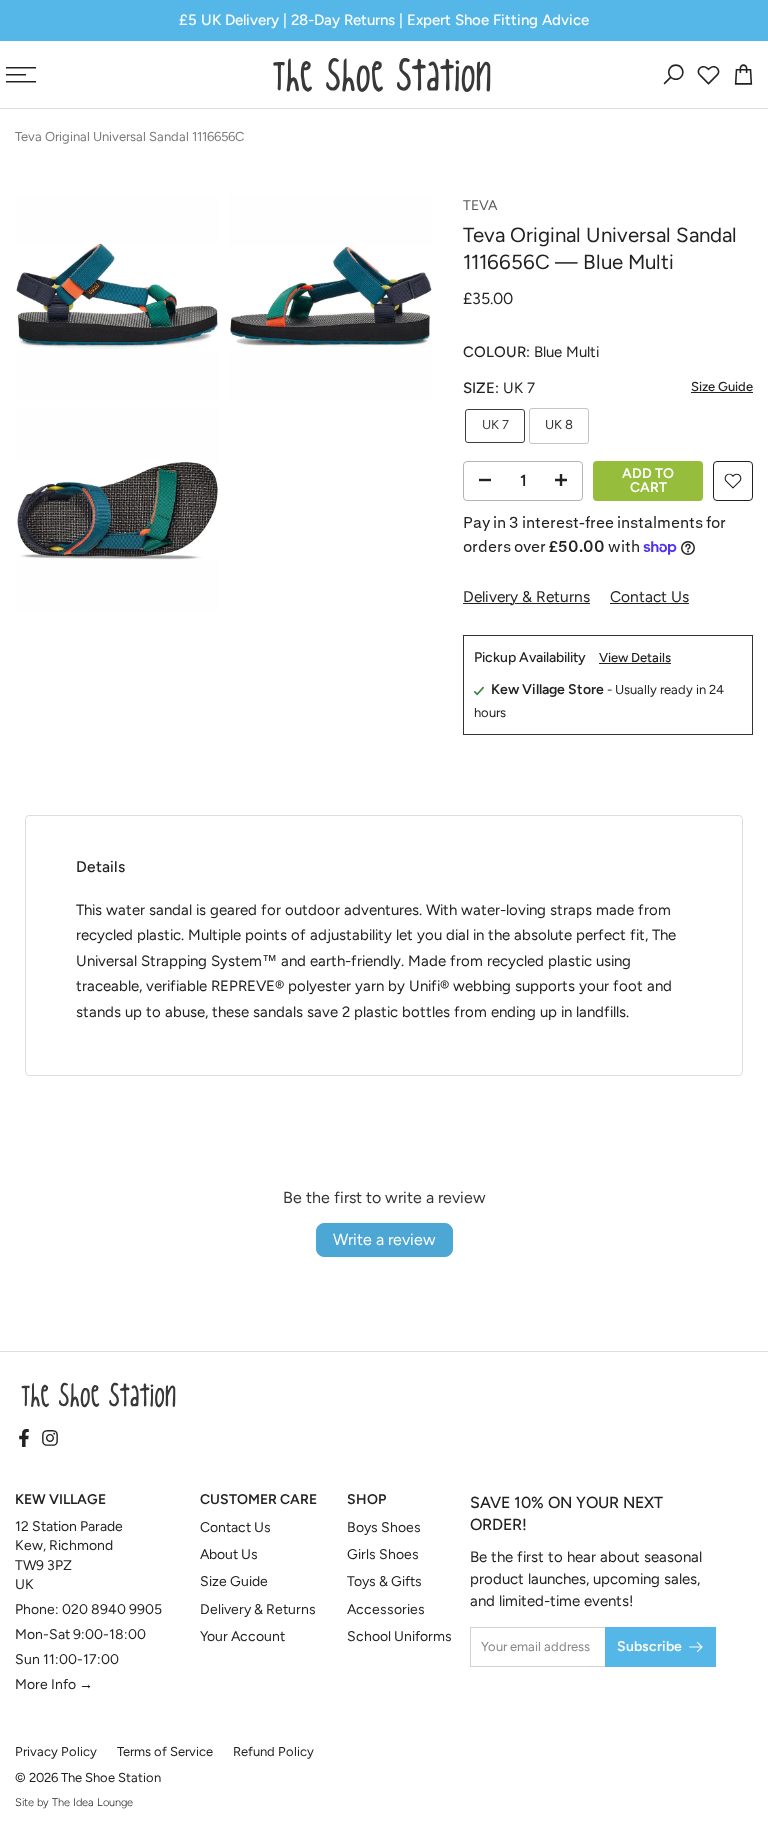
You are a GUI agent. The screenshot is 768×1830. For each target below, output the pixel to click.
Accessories (386, 1609)
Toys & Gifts (384, 1581)
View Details (635, 657)
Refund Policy (273, 1751)
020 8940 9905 (112, 1609)
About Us (229, 1554)
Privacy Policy (56, 1751)
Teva (480, 205)
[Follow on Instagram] (50, 1440)
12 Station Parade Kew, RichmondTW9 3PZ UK (69, 1556)
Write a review (384, 1239)
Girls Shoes (383, 1554)
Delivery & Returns (526, 596)
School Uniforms (399, 1636)
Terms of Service (165, 1751)
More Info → (54, 1684)
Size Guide (722, 386)
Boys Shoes (384, 1527)
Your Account (242, 1636)
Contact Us (649, 596)
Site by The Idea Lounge (74, 1802)
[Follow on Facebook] (24, 1440)
